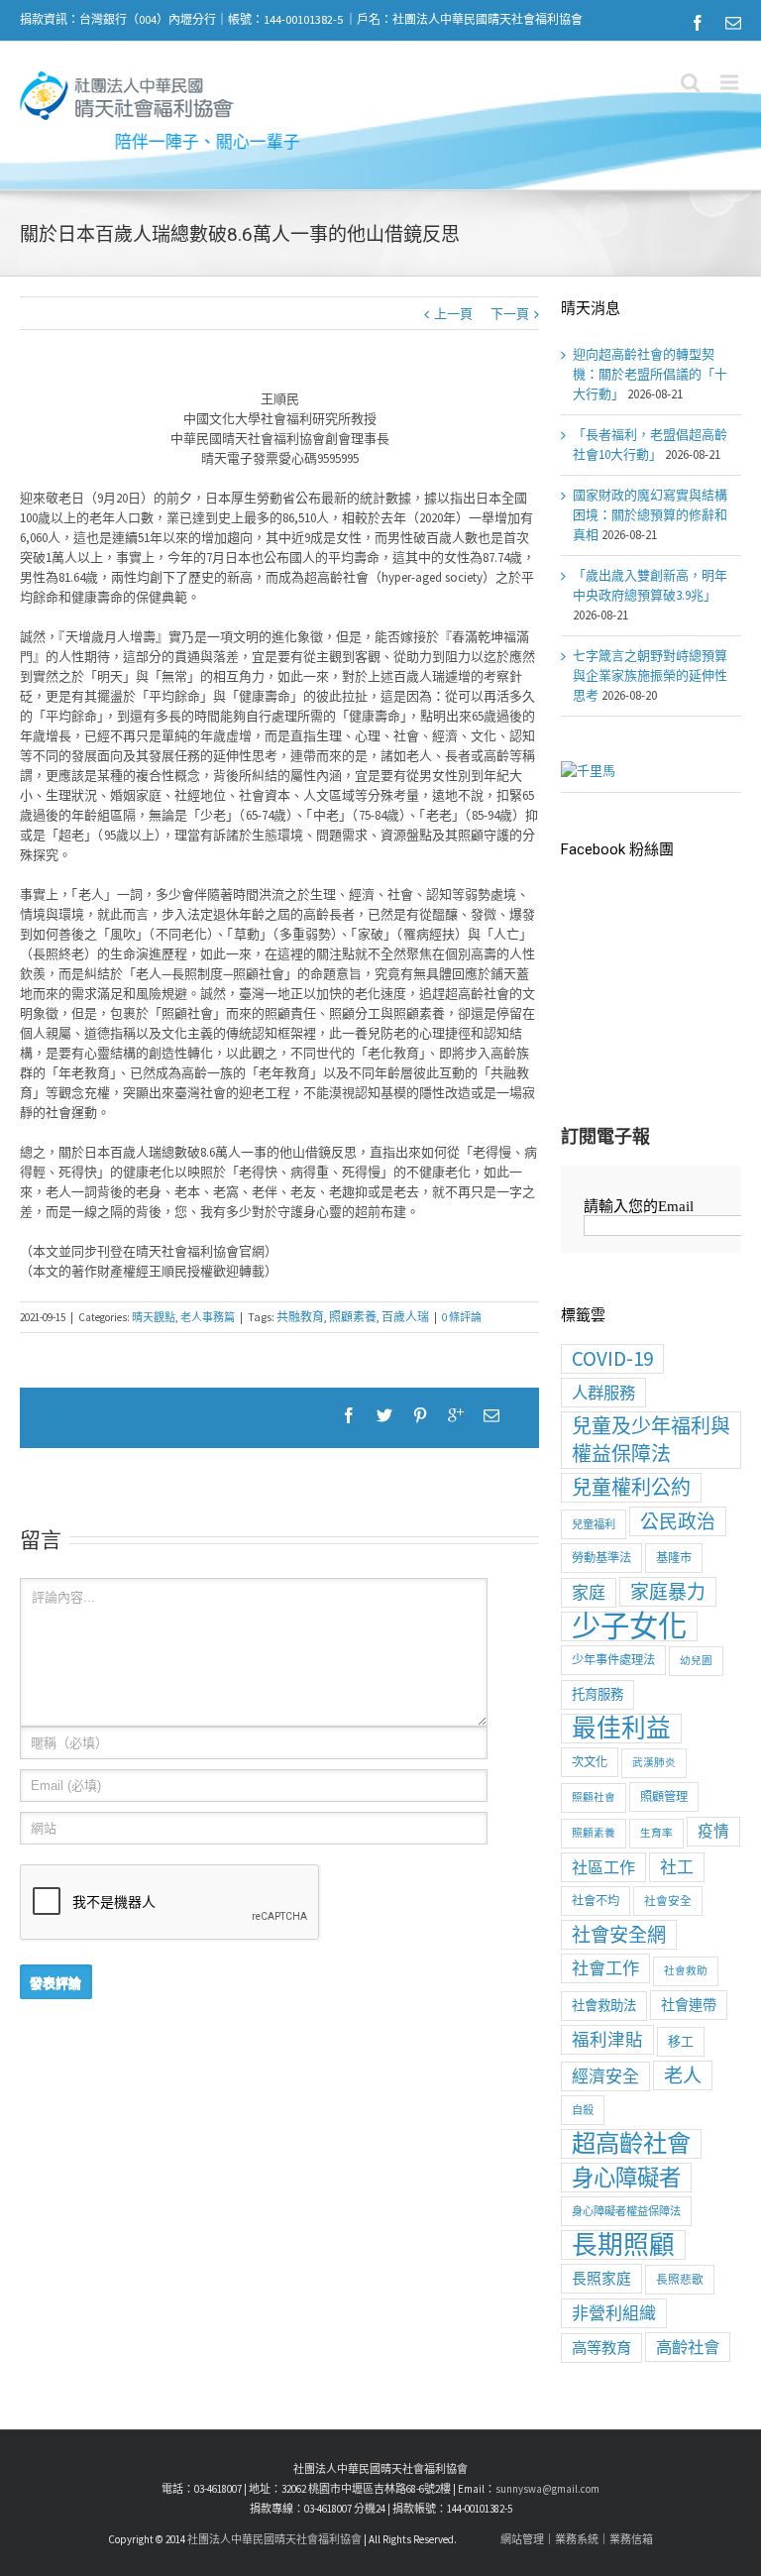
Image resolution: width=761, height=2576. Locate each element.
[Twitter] (384, 1415)
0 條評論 (462, 1317)
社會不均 (596, 1901)
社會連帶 (689, 2005)
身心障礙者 (626, 2178)
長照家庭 (601, 2278)
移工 (681, 2041)
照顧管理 (664, 1796)
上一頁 (453, 314)
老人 (683, 2075)
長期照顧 (623, 2245)
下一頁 (510, 314)
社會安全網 (619, 1935)
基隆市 (674, 1558)
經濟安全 (605, 2076)
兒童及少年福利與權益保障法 (651, 1440)
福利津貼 (607, 2040)
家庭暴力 (668, 1592)
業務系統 (577, 2539)
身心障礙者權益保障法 (626, 2211)
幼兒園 (696, 1661)
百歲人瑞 (405, 1317)
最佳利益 (621, 1729)
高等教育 (601, 2348)
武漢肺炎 (654, 1763)
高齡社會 (688, 2347)
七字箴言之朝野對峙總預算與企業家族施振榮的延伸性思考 (650, 675)
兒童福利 (594, 1524)
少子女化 (629, 1626)
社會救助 (686, 1971)
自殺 (583, 2110)
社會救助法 (604, 2006)
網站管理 (522, 2539)
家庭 (589, 1593)
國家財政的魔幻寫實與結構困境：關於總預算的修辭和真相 (650, 515)
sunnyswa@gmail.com (547, 2489)
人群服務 (603, 1393)
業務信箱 (631, 2539)
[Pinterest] (420, 1415)
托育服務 (598, 1694)
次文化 (590, 1762)
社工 (677, 1867)
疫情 (713, 1831)
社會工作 (605, 1968)
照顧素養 (353, 1317)
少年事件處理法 (613, 1660)
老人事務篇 (208, 1317)
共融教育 (300, 1317)
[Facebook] (698, 23)
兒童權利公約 (631, 1487)
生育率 (656, 1833)
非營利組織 (614, 2313)
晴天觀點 (154, 1317)
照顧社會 (594, 1797)
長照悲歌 (680, 2279)
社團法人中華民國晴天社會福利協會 (274, 2539)
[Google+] (456, 1415)
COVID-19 (612, 1358)
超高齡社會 (631, 2144)
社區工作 (603, 1867)
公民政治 (678, 1521)
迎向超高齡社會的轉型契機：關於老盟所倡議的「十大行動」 (650, 374)
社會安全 (668, 1901)
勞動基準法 (601, 1558)
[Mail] (733, 23)
